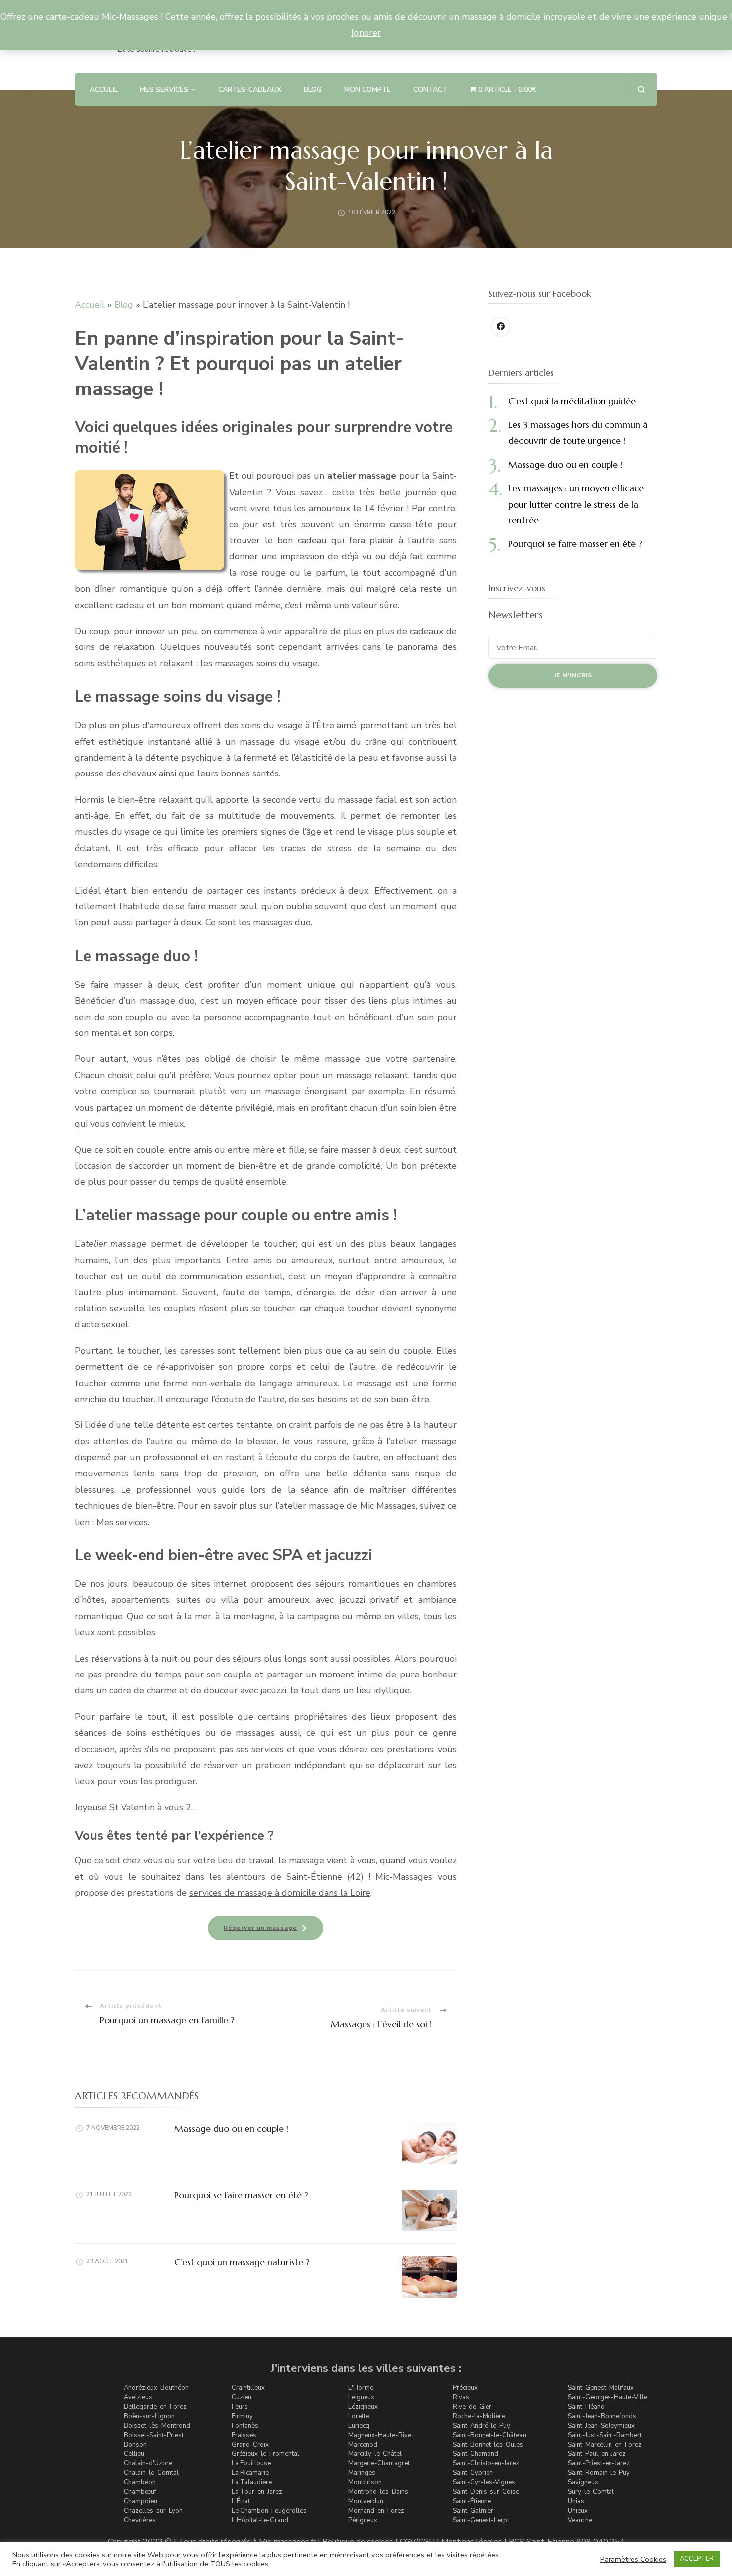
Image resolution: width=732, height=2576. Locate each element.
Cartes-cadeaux (250, 89)
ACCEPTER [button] (697, 2559)
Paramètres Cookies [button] (633, 2559)
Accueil (104, 89)
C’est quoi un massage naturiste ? (242, 2262)
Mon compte (367, 89)
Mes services (122, 1522)
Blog (313, 89)
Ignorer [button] (366, 33)
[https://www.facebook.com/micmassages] (501, 327)
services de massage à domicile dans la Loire (280, 1893)
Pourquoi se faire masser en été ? (241, 2195)
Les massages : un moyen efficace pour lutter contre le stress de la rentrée (576, 504)
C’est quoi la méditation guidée (572, 401)
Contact (430, 89)
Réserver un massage (260, 1928)
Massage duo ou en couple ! (231, 2128)
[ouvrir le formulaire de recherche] (641, 89)
